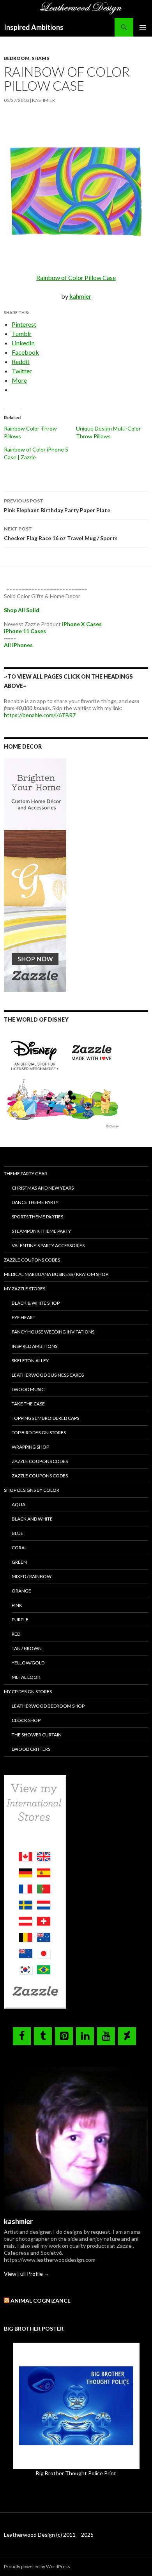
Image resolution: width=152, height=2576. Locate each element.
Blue (18, 1533)
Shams (40, 58)
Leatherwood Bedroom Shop (48, 1706)
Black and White (32, 1519)
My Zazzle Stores (25, 1289)
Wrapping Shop (30, 1447)
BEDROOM (17, 58)
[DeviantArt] (127, 2036)
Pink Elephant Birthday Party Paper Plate (57, 506)
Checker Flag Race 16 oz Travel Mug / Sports (61, 534)
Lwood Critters (31, 1749)
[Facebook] (22, 2036)
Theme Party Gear (26, 1173)
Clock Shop (26, 1720)
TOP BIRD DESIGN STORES (39, 1432)
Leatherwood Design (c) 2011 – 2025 (49, 2535)
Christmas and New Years (43, 1188)
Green (19, 1562)
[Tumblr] (43, 2036)
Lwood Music (28, 1389)
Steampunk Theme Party (41, 1231)
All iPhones (18, 645)
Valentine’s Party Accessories (48, 1245)
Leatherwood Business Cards (48, 1375)
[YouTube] (106, 2036)
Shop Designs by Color (32, 1490)
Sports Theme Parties (37, 1217)
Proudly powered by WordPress (37, 2566)
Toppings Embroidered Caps (45, 1418)
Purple (20, 1620)
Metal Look (26, 1677)
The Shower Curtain (37, 1735)
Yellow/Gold (28, 1663)
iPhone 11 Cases (25, 631)
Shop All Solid (22, 610)
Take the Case (28, 1404)
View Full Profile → (27, 2274)
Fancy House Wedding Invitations (53, 1332)
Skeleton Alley (30, 1361)
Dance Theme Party (35, 1202)
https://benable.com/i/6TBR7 (40, 715)
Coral (19, 1548)
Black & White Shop (36, 1303)
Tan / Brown (27, 1648)
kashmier (43, 100)
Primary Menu (143, 27)
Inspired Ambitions (34, 27)
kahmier (80, 296)
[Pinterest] (64, 2036)
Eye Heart (24, 1317)
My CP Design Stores (28, 1691)
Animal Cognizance (41, 2300)
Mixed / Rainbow (32, 1576)
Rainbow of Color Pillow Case (76, 277)
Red (16, 1634)
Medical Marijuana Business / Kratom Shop (56, 1274)
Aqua (19, 1504)
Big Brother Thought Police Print (76, 2473)
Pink (17, 1605)
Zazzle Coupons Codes (32, 1260)
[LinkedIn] (85, 2036)
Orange (21, 1591)
